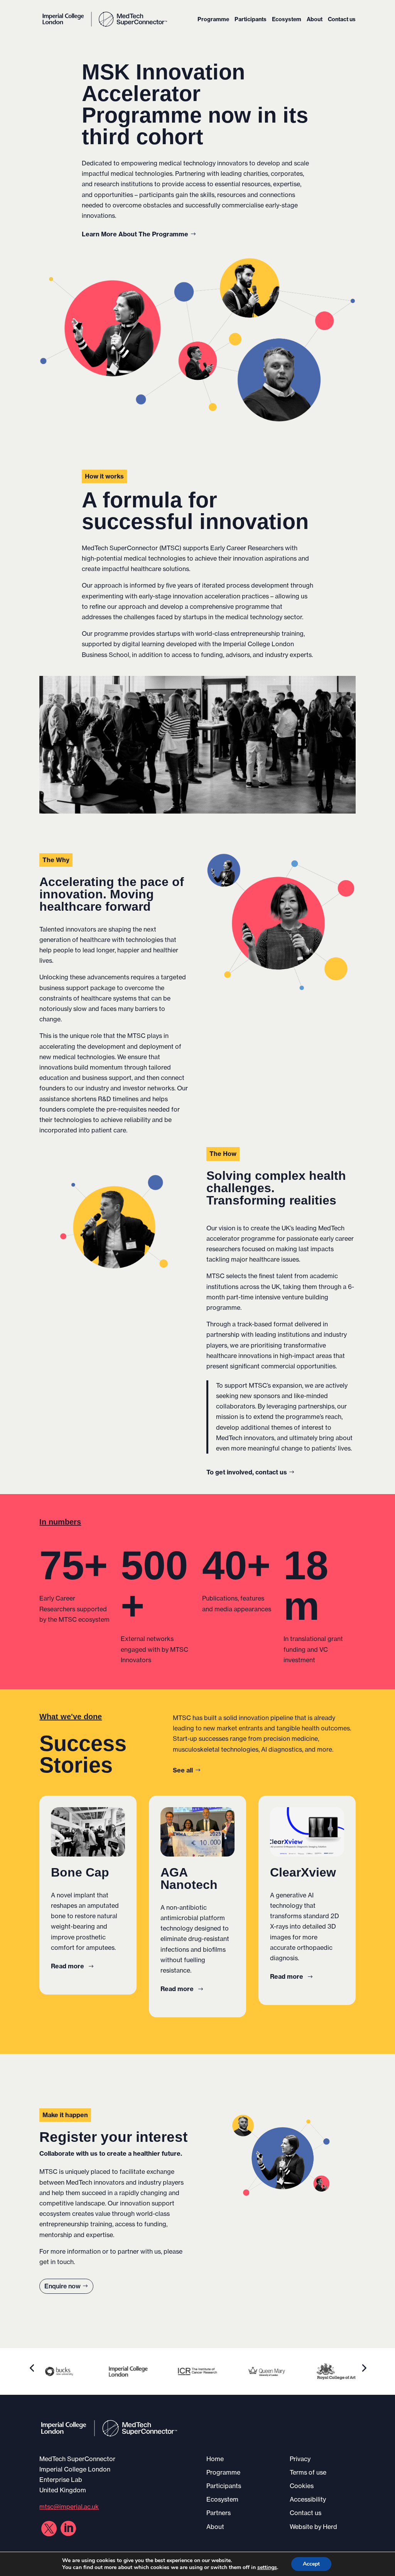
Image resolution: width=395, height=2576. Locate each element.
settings (267, 2568)
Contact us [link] (342, 20)
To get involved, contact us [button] (247, 1472)
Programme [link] (213, 20)
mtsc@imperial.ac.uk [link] (69, 2507)
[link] (105, 19)
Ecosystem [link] (287, 20)
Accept (311, 2564)
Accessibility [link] (308, 2499)
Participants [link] (251, 20)
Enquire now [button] (62, 2286)
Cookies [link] (302, 2486)
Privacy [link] (300, 2459)
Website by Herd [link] (313, 2527)
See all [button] (183, 1770)
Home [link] (215, 2459)
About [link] (315, 20)
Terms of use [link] (308, 2472)
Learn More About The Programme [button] (135, 234)
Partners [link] (219, 2513)
